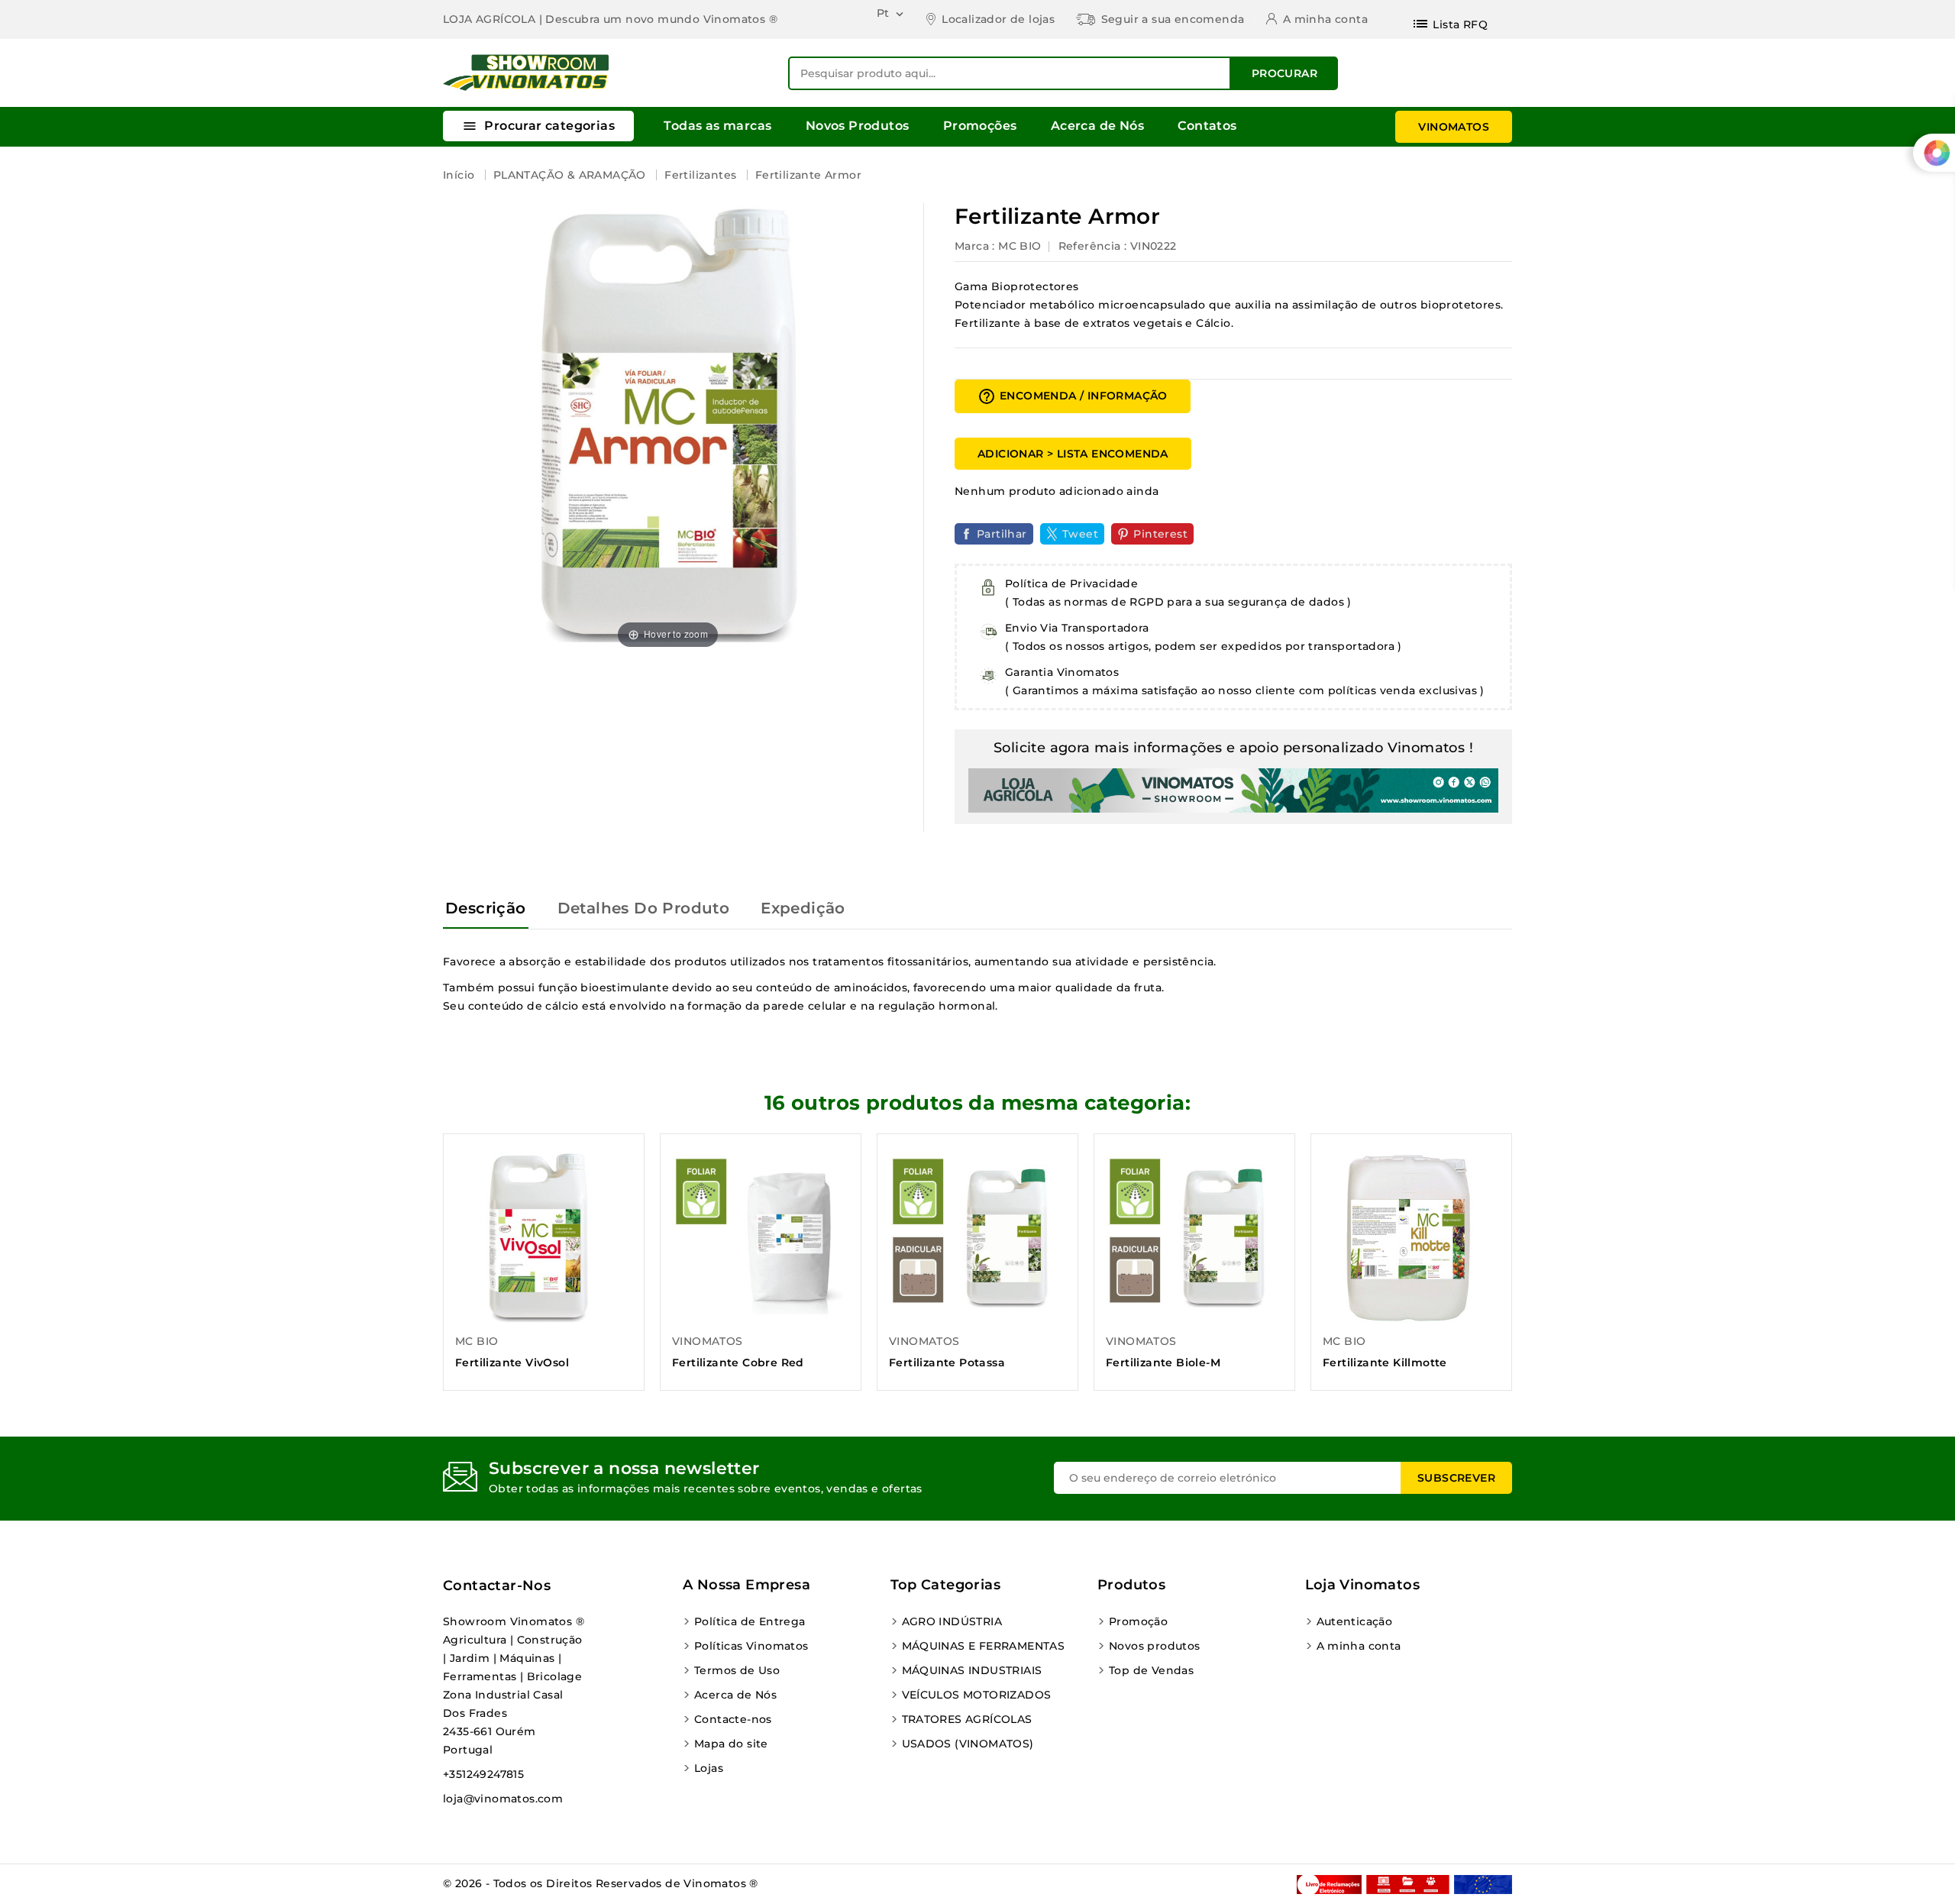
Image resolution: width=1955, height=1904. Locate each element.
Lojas (709, 1768)
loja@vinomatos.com (503, 1799)
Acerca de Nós (1097, 126)
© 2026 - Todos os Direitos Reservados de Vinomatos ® (601, 1883)
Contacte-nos (733, 1719)
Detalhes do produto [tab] (644, 908)
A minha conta (1359, 1646)
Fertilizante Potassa (947, 1363)
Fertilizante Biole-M (1163, 1363)
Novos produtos (1155, 1646)
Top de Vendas (1151, 1670)
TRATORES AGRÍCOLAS (967, 1719)
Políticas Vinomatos (751, 1646)
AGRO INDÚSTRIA (952, 1621)
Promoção (1138, 1621)
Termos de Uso (737, 1670)
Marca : (975, 246)
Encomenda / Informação (1073, 396)
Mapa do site (731, 1744)
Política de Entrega (750, 1621)
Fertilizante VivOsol (512, 1363)
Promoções (980, 126)
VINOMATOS (1454, 127)
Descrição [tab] (486, 908)
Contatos (1207, 126)
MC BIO (1020, 246)
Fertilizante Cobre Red (738, 1363)
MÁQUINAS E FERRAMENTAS (984, 1646)
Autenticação (1355, 1621)
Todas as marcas (717, 126)
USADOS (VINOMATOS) (968, 1744)
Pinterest (1160, 534)
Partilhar (1002, 534)
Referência (1090, 246)
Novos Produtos (858, 126)
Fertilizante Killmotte (1385, 1363)
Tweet (1080, 534)
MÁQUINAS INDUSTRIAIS (972, 1670)
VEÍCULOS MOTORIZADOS (977, 1695)
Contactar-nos (497, 1586)
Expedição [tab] (803, 908)
